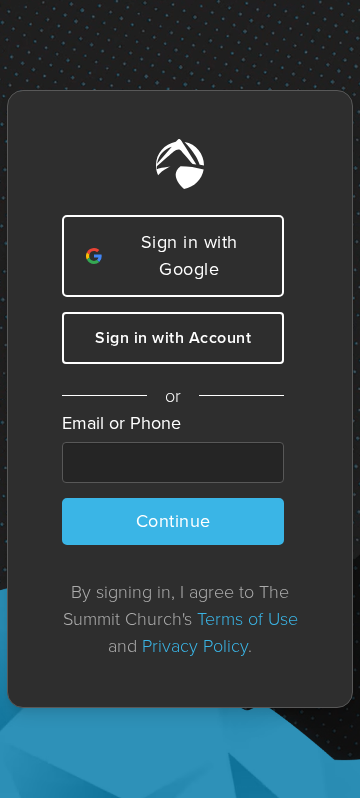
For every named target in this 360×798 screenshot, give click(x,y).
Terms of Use (247, 618)
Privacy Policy (195, 645)
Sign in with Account (173, 337)
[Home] (180, 164)
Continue (173, 521)
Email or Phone (121, 423)
